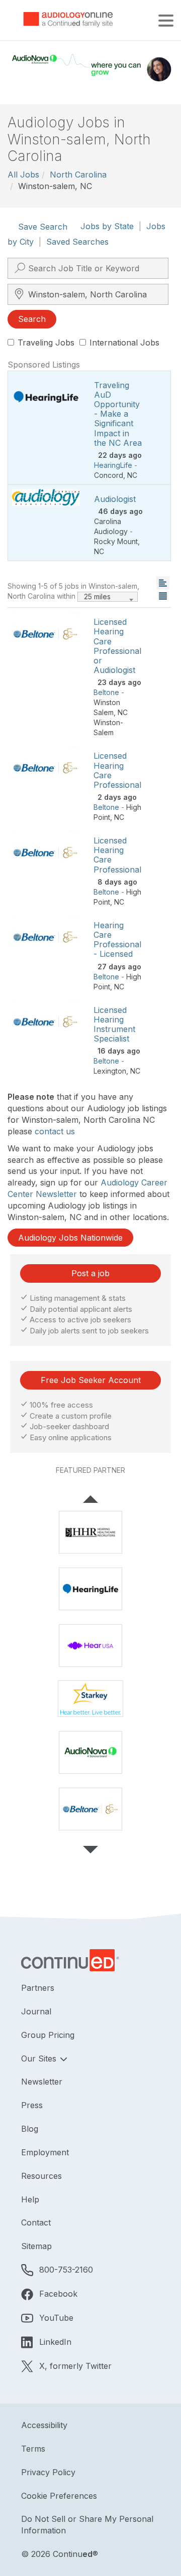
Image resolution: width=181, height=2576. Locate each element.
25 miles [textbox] (97, 596)
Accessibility (44, 2425)
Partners (38, 1988)
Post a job (90, 1273)
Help (30, 2199)
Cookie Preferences (59, 2496)
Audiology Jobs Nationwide (70, 1238)
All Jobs (23, 175)
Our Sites (40, 2058)
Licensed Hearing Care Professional (117, 770)
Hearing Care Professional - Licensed (117, 940)
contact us (55, 1131)
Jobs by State (107, 226)
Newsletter (42, 2082)
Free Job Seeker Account (91, 1380)
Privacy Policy (48, 2472)
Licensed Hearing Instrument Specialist (114, 1024)
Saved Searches (77, 242)
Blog (30, 2129)
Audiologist (115, 499)
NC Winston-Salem (111, 722)
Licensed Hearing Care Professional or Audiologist (117, 646)
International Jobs (124, 342)
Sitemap (36, 2246)
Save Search (43, 227)
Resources (41, 2176)
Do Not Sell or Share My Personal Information (87, 2525)
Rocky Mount (116, 541)
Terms (33, 2449)
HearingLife (113, 465)
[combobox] (108, 597)
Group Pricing (48, 2035)
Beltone (106, 692)
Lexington (110, 1071)
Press (32, 2105)
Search (32, 319)
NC (132, 475)
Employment (45, 2152)
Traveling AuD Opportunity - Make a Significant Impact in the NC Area (118, 414)
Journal (36, 2011)
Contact (36, 2222)
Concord (109, 475)
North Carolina (78, 175)
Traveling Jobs (46, 342)
